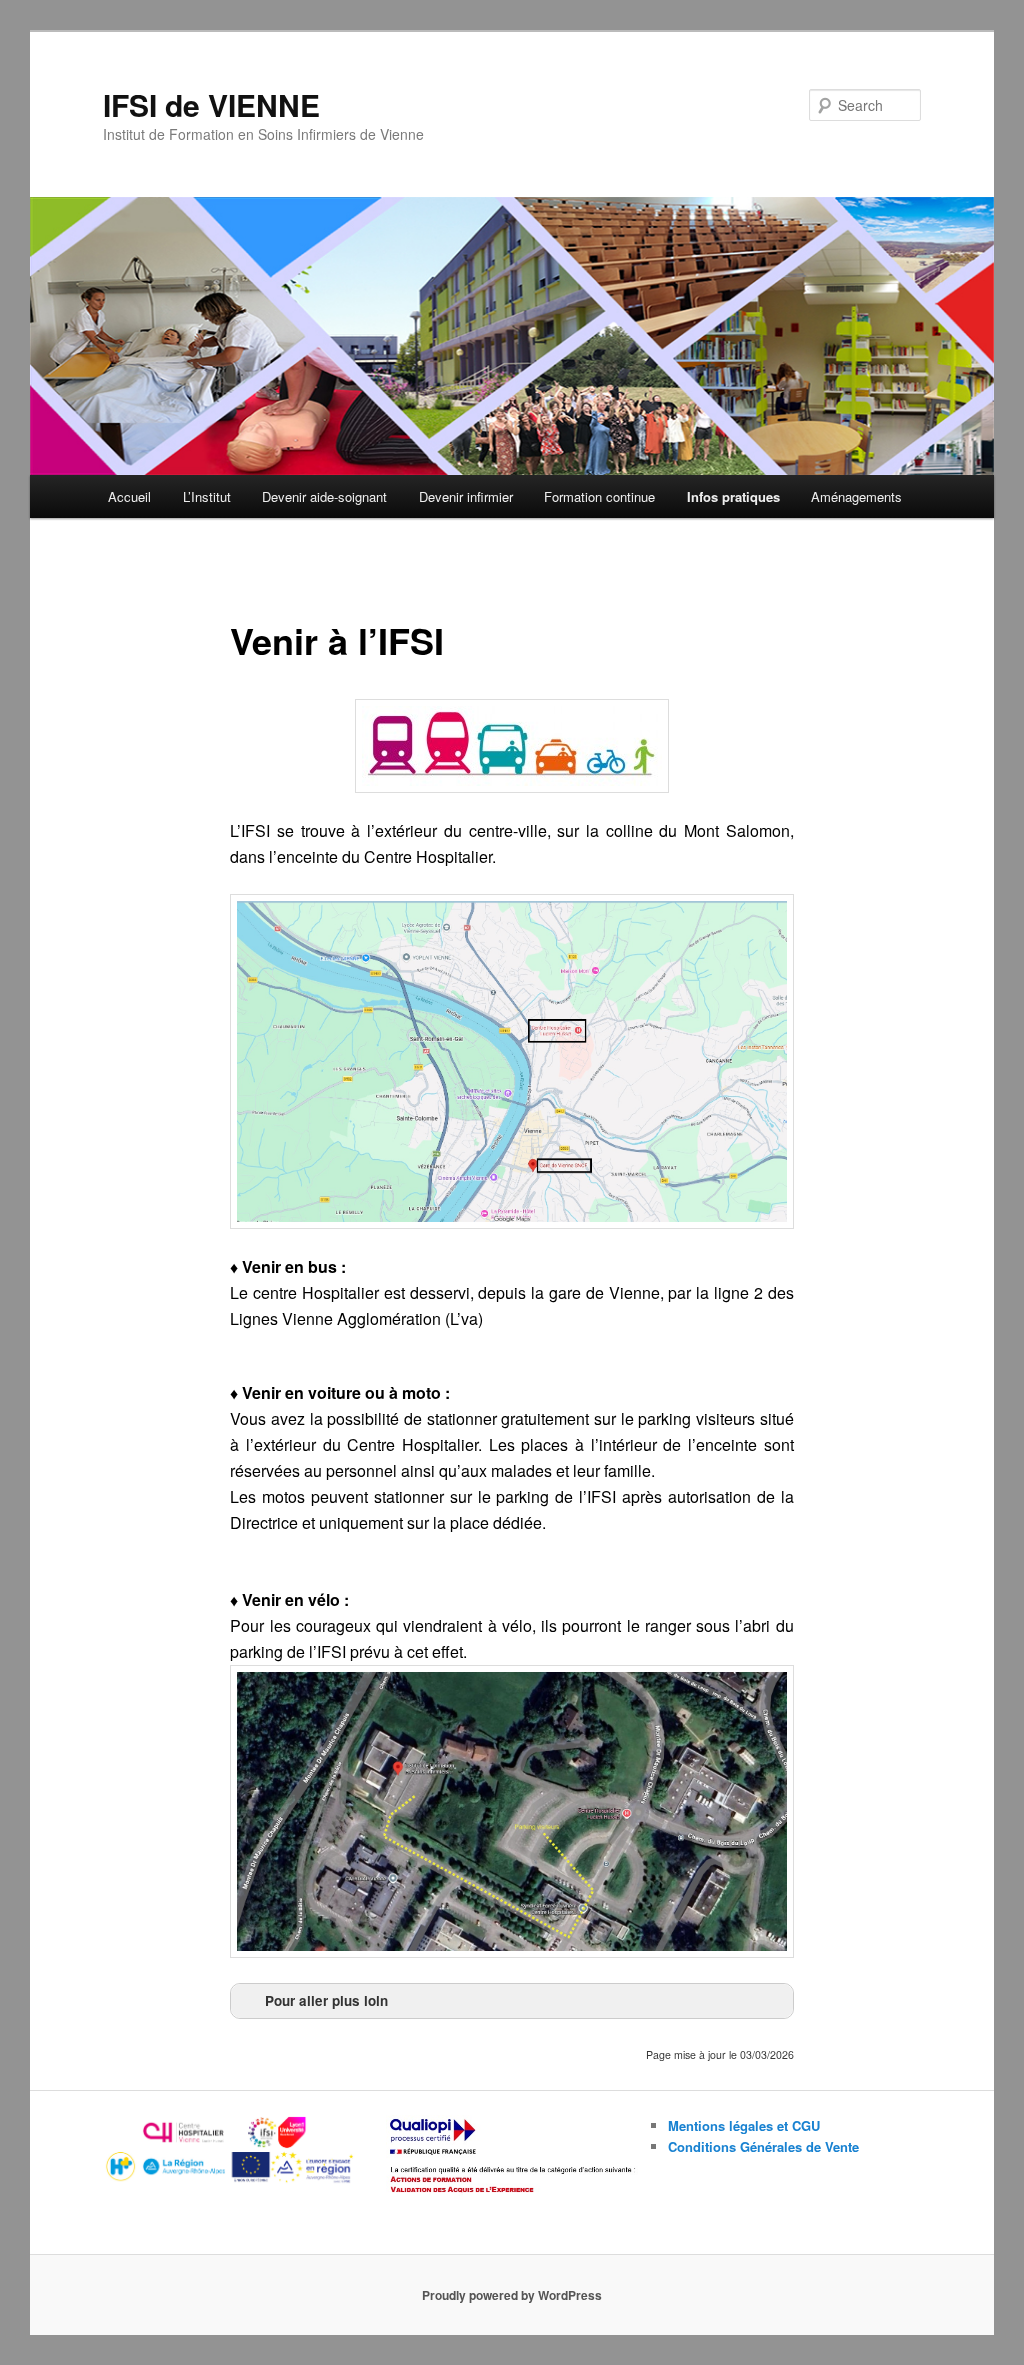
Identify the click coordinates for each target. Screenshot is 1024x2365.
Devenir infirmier (466, 496)
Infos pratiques (733, 496)
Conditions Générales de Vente (763, 2146)
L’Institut (207, 496)
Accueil (129, 496)
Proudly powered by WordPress (512, 2295)
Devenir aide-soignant (324, 496)
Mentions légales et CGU (744, 2125)
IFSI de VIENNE (211, 104)
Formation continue (599, 496)
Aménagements (856, 496)
